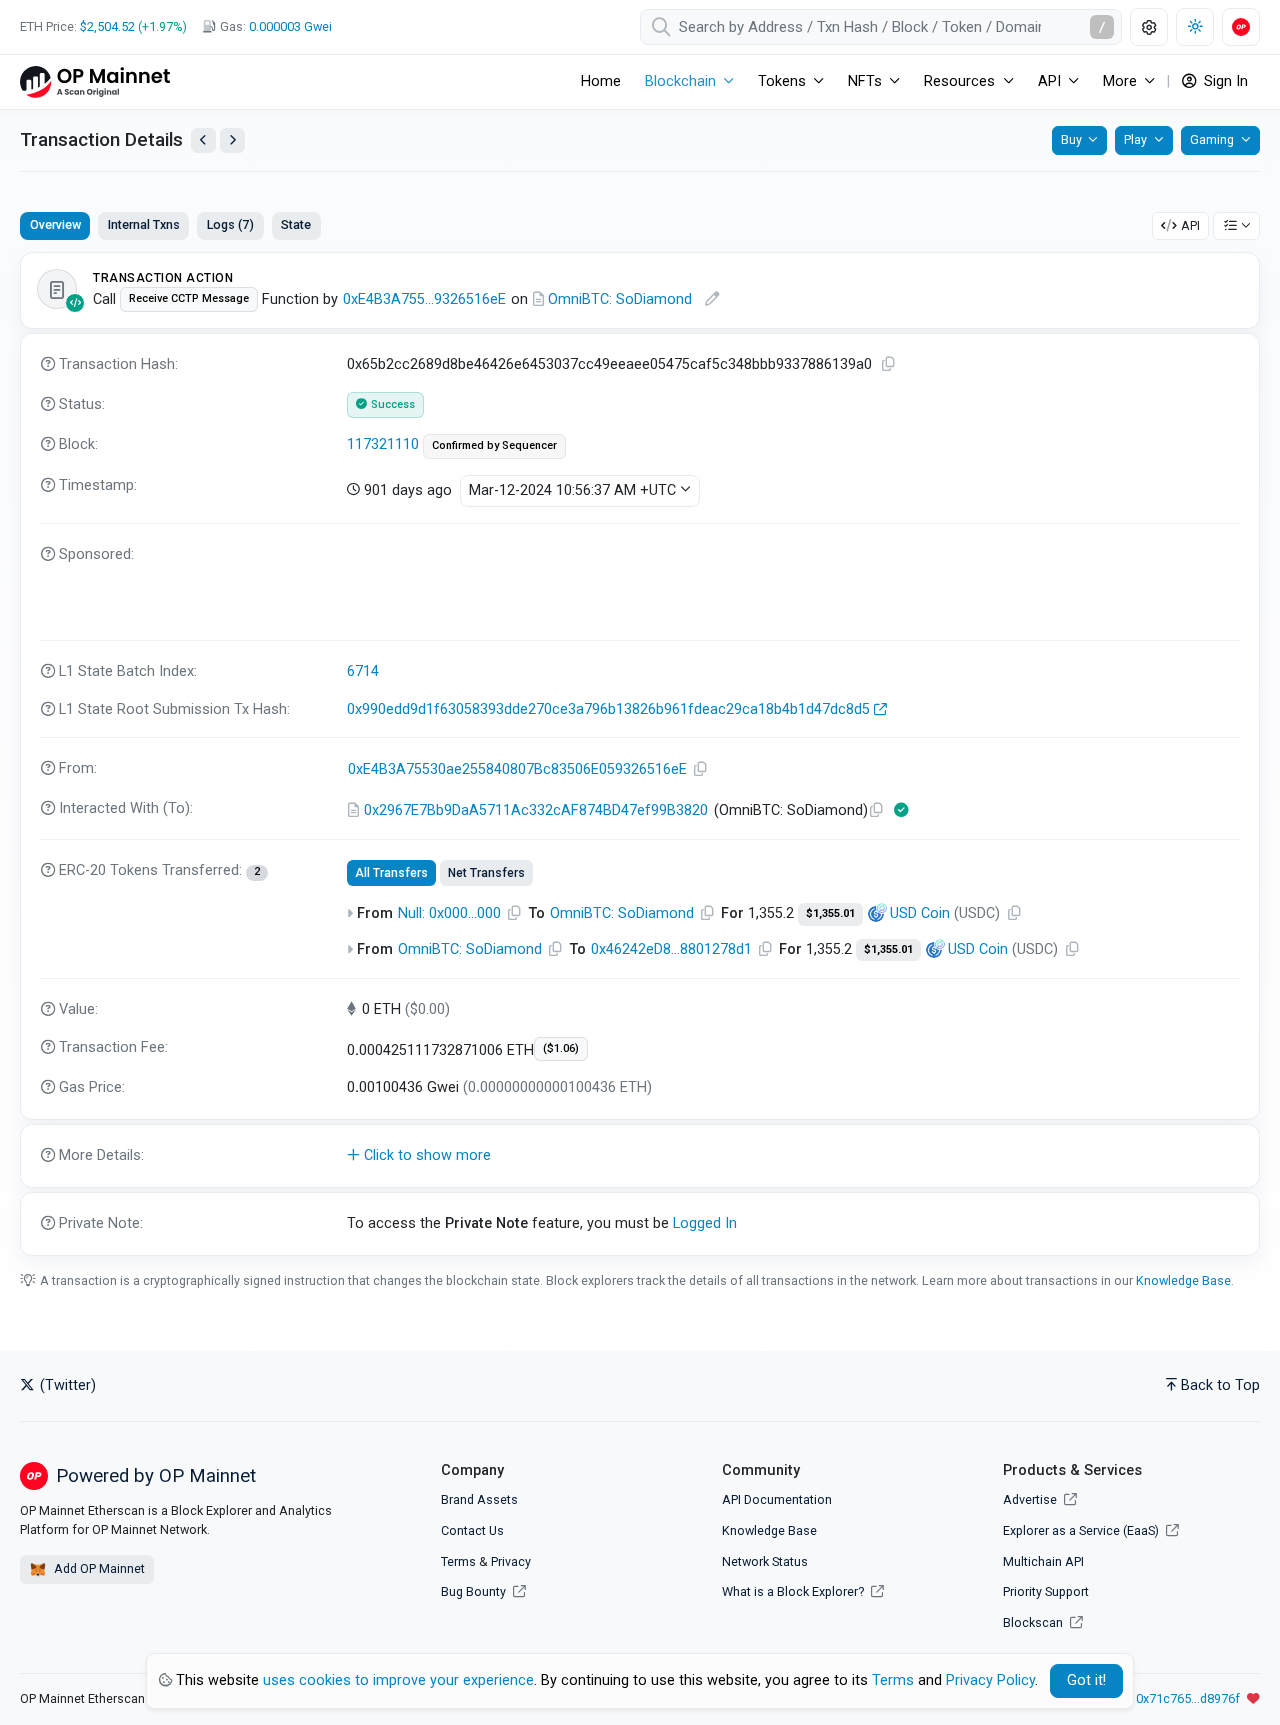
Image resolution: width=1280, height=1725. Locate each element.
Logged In (705, 1223)
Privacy (511, 1561)
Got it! (1086, 1680)
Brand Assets (479, 1499)
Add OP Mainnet (98, 1568)
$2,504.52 (107, 26)
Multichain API (1043, 1561)
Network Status (765, 1561)
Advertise (1031, 1499)
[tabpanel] (640, 753)
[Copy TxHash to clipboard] (889, 364)
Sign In (1224, 81)
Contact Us (472, 1530)
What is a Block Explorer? (794, 1591)
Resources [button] (959, 81)
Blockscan (1034, 1622)
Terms (458, 1561)
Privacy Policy (990, 1680)
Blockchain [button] (680, 81)
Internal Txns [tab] (144, 224)
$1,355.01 (830, 913)
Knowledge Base (1183, 1280)
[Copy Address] (701, 769)
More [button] (1120, 81)
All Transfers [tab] (391, 873)
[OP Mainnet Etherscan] (95, 81)
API (1190, 225)
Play (1135, 139)
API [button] (1049, 81)
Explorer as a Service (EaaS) (1082, 1530)
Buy (1071, 139)
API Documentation (777, 1499)
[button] (640, 1156)
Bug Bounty (473, 1591)
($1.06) (561, 1048)
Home (601, 81)
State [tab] (296, 224)
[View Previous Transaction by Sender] (203, 140)
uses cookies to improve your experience (398, 1680)
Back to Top (1220, 1385)
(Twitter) (66, 1385)
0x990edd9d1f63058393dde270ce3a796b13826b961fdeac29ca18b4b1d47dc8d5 (608, 709)
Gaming (1212, 139)
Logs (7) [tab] (230, 224)
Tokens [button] (782, 81)
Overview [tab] (55, 224)
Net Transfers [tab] (486, 873)
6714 (363, 671)
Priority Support (1046, 1591)
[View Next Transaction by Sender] (232, 140)
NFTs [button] (865, 81)
